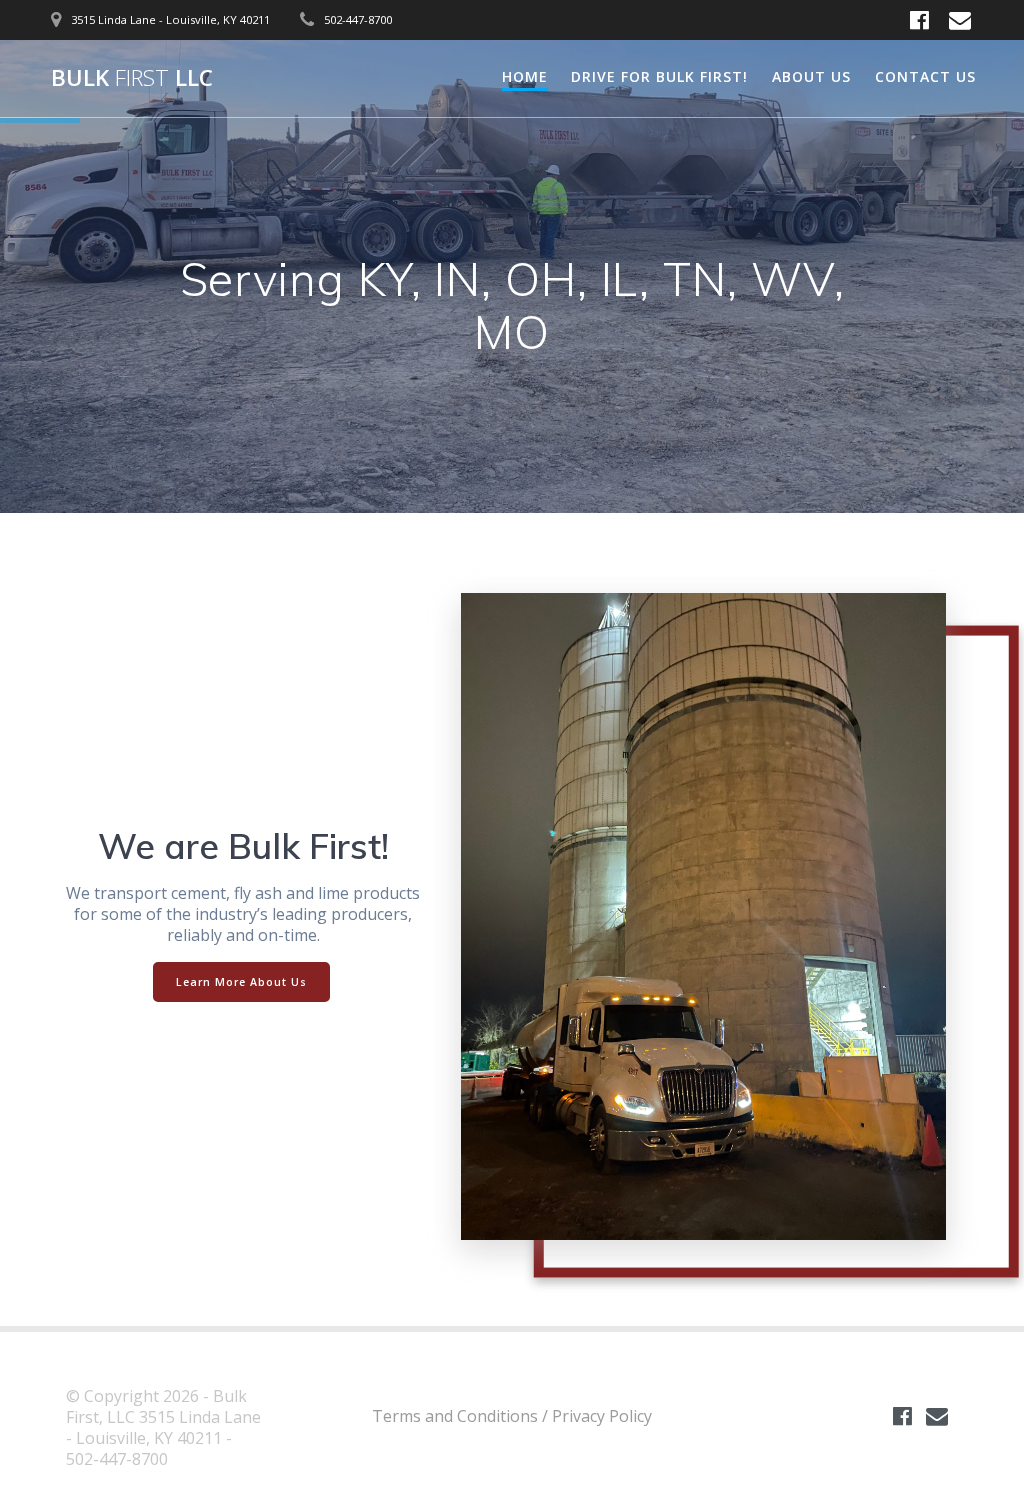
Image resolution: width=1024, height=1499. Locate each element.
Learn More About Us (241, 982)
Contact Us (925, 76)
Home (525, 76)
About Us (811, 76)
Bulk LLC (132, 78)
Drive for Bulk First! (659, 76)
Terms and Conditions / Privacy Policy (512, 1416)
